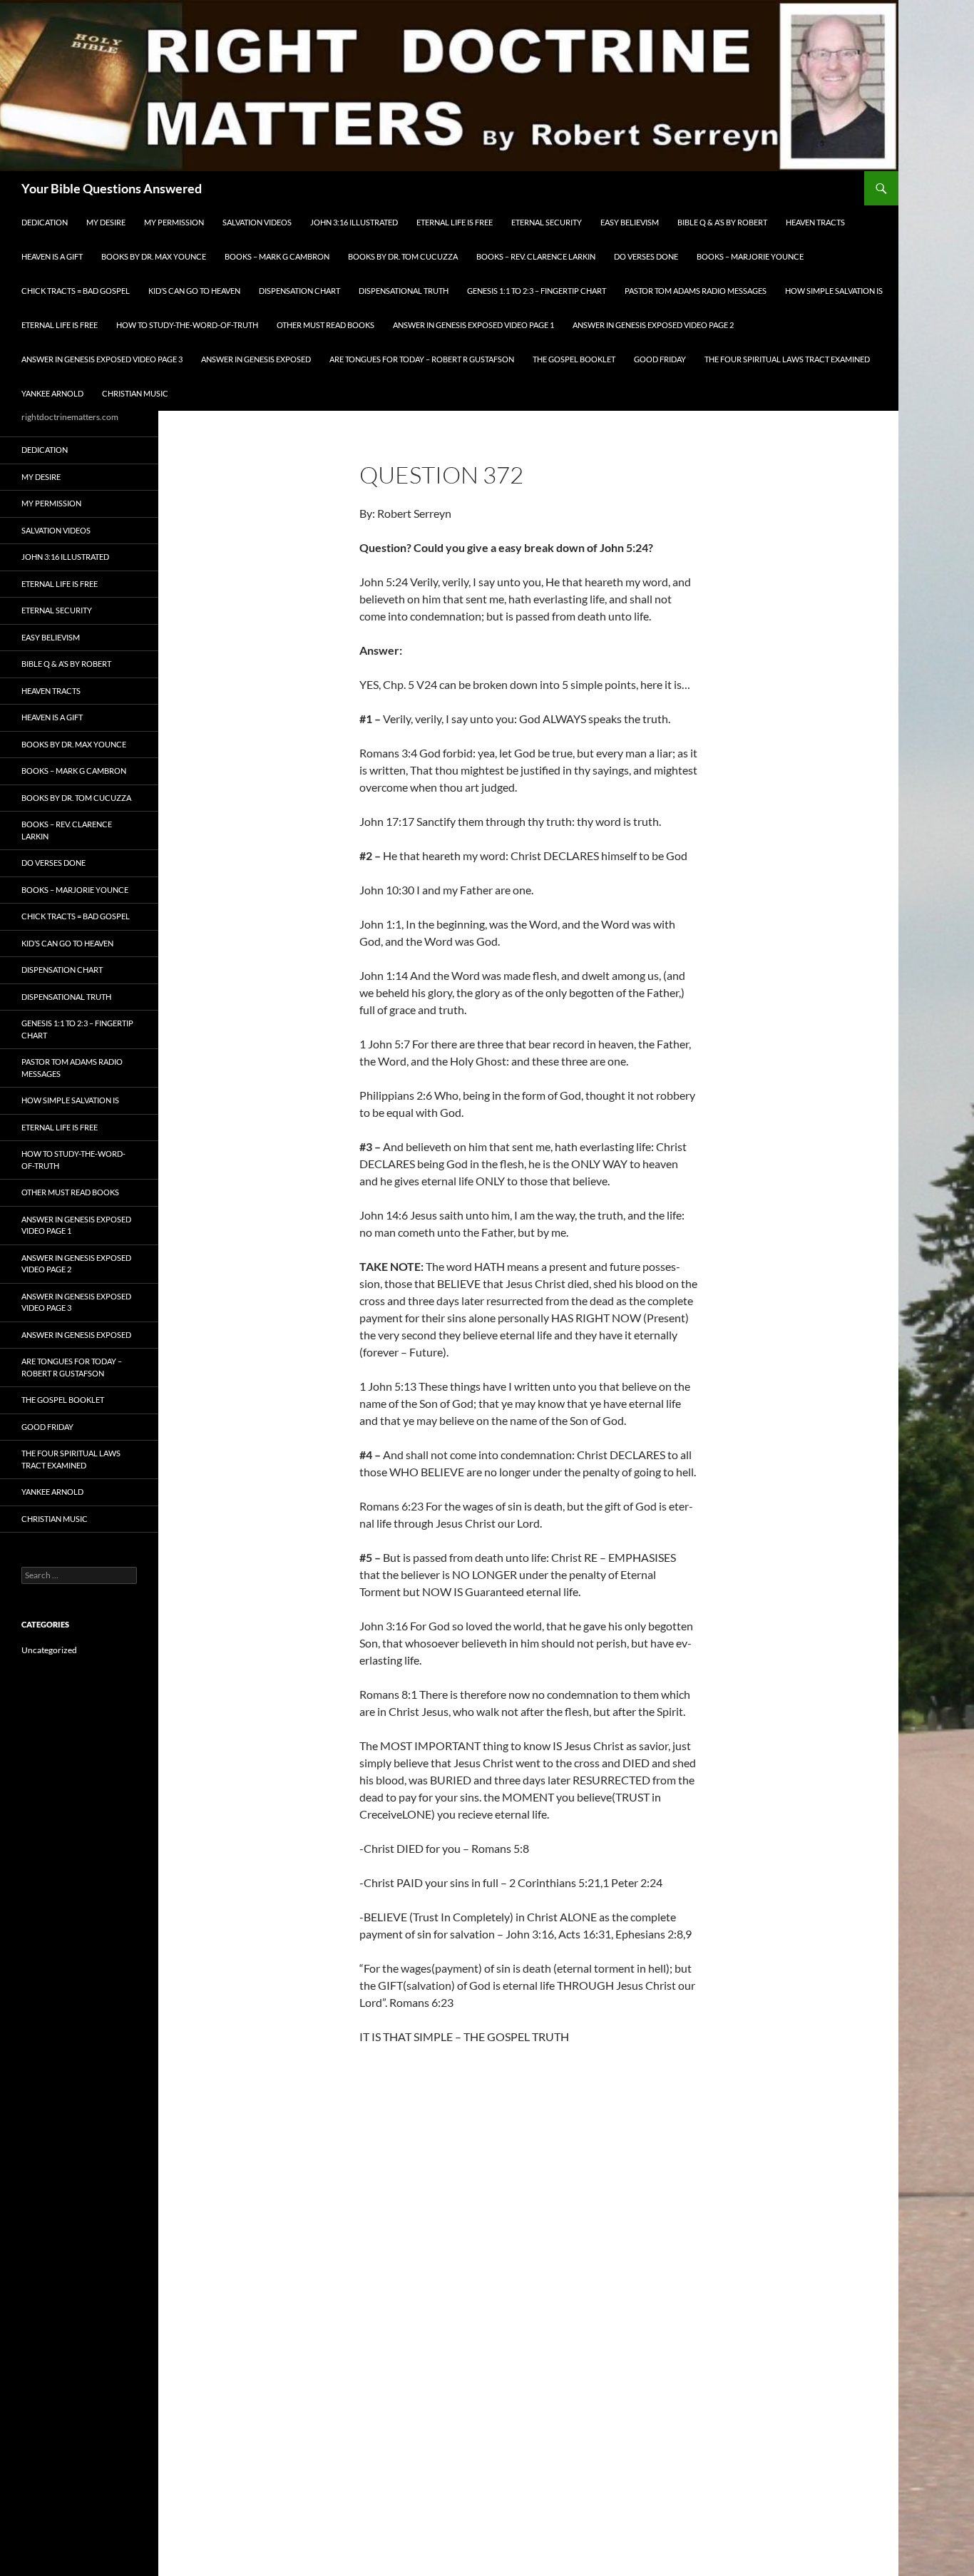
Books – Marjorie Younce (750, 256)
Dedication (45, 222)
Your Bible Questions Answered (112, 188)
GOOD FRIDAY (660, 359)
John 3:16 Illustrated (354, 222)
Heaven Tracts (815, 222)
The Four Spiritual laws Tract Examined (787, 359)
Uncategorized (49, 1650)
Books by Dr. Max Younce (154, 256)
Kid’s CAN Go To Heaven (194, 291)
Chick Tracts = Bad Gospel (76, 291)
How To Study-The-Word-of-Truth (187, 325)
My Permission (174, 222)
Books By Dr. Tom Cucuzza (403, 256)
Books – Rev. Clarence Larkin (536, 256)
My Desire (106, 222)
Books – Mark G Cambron (277, 256)
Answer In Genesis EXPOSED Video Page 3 (102, 359)
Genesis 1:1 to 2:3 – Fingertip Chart (537, 291)
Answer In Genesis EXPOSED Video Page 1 (473, 325)
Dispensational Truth (404, 291)
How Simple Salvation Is (834, 291)
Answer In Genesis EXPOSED (256, 359)
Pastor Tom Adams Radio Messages (696, 291)
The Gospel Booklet (574, 359)
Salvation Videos (257, 222)
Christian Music (135, 393)
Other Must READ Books (325, 325)
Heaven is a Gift (52, 256)
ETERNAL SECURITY (547, 222)
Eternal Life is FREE (455, 222)
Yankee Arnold (52, 393)
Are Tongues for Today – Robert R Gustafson (422, 359)
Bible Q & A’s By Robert (722, 222)
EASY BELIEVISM (630, 222)
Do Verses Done (646, 256)
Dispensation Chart (299, 291)
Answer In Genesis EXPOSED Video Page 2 (653, 325)
